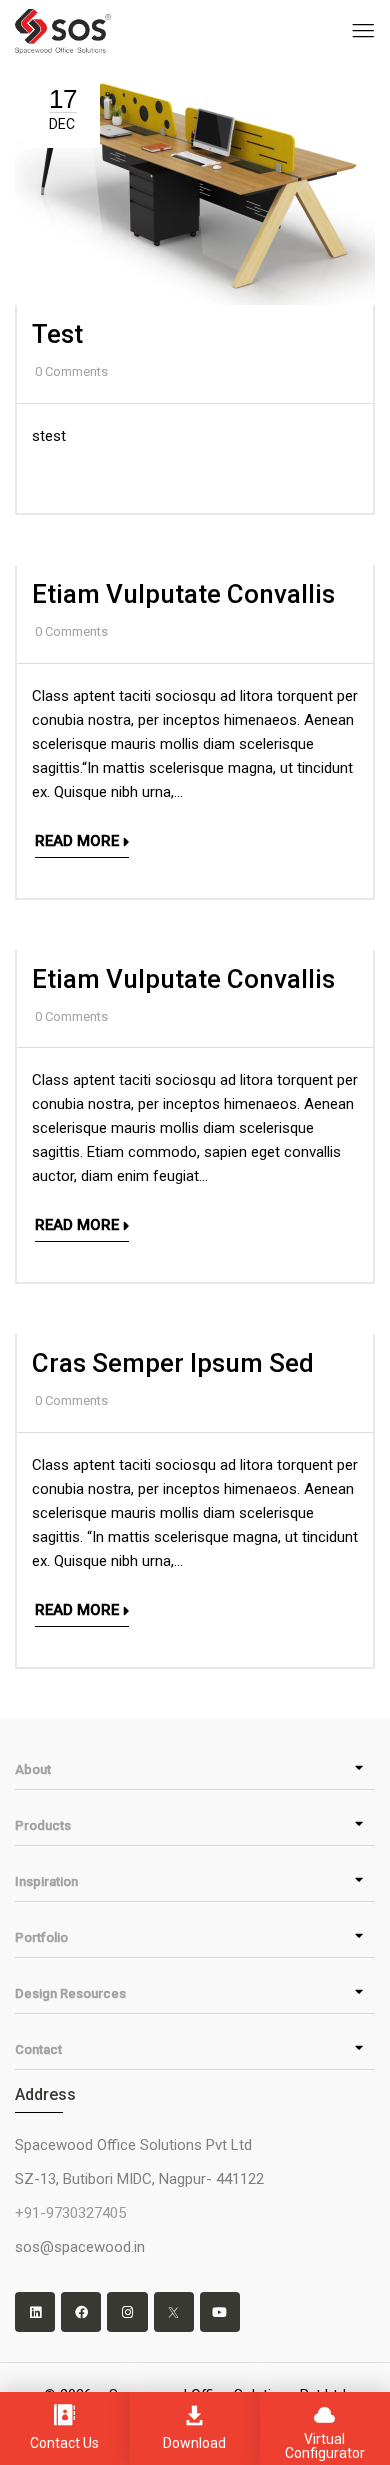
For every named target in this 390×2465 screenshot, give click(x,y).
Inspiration (46, 1881)
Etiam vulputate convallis (183, 594)
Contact (38, 2049)
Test (57, 334)
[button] (195, 1769)
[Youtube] (220, 2312)
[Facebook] (81, 2312)
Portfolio (41, 1937)
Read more (77, 841)
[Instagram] (127, 2312)
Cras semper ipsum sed (173, 1363)
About (33, 1769)
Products (43, 1825)
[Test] (195, 72)
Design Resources (70, 1993)
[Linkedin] (35, 2312)
